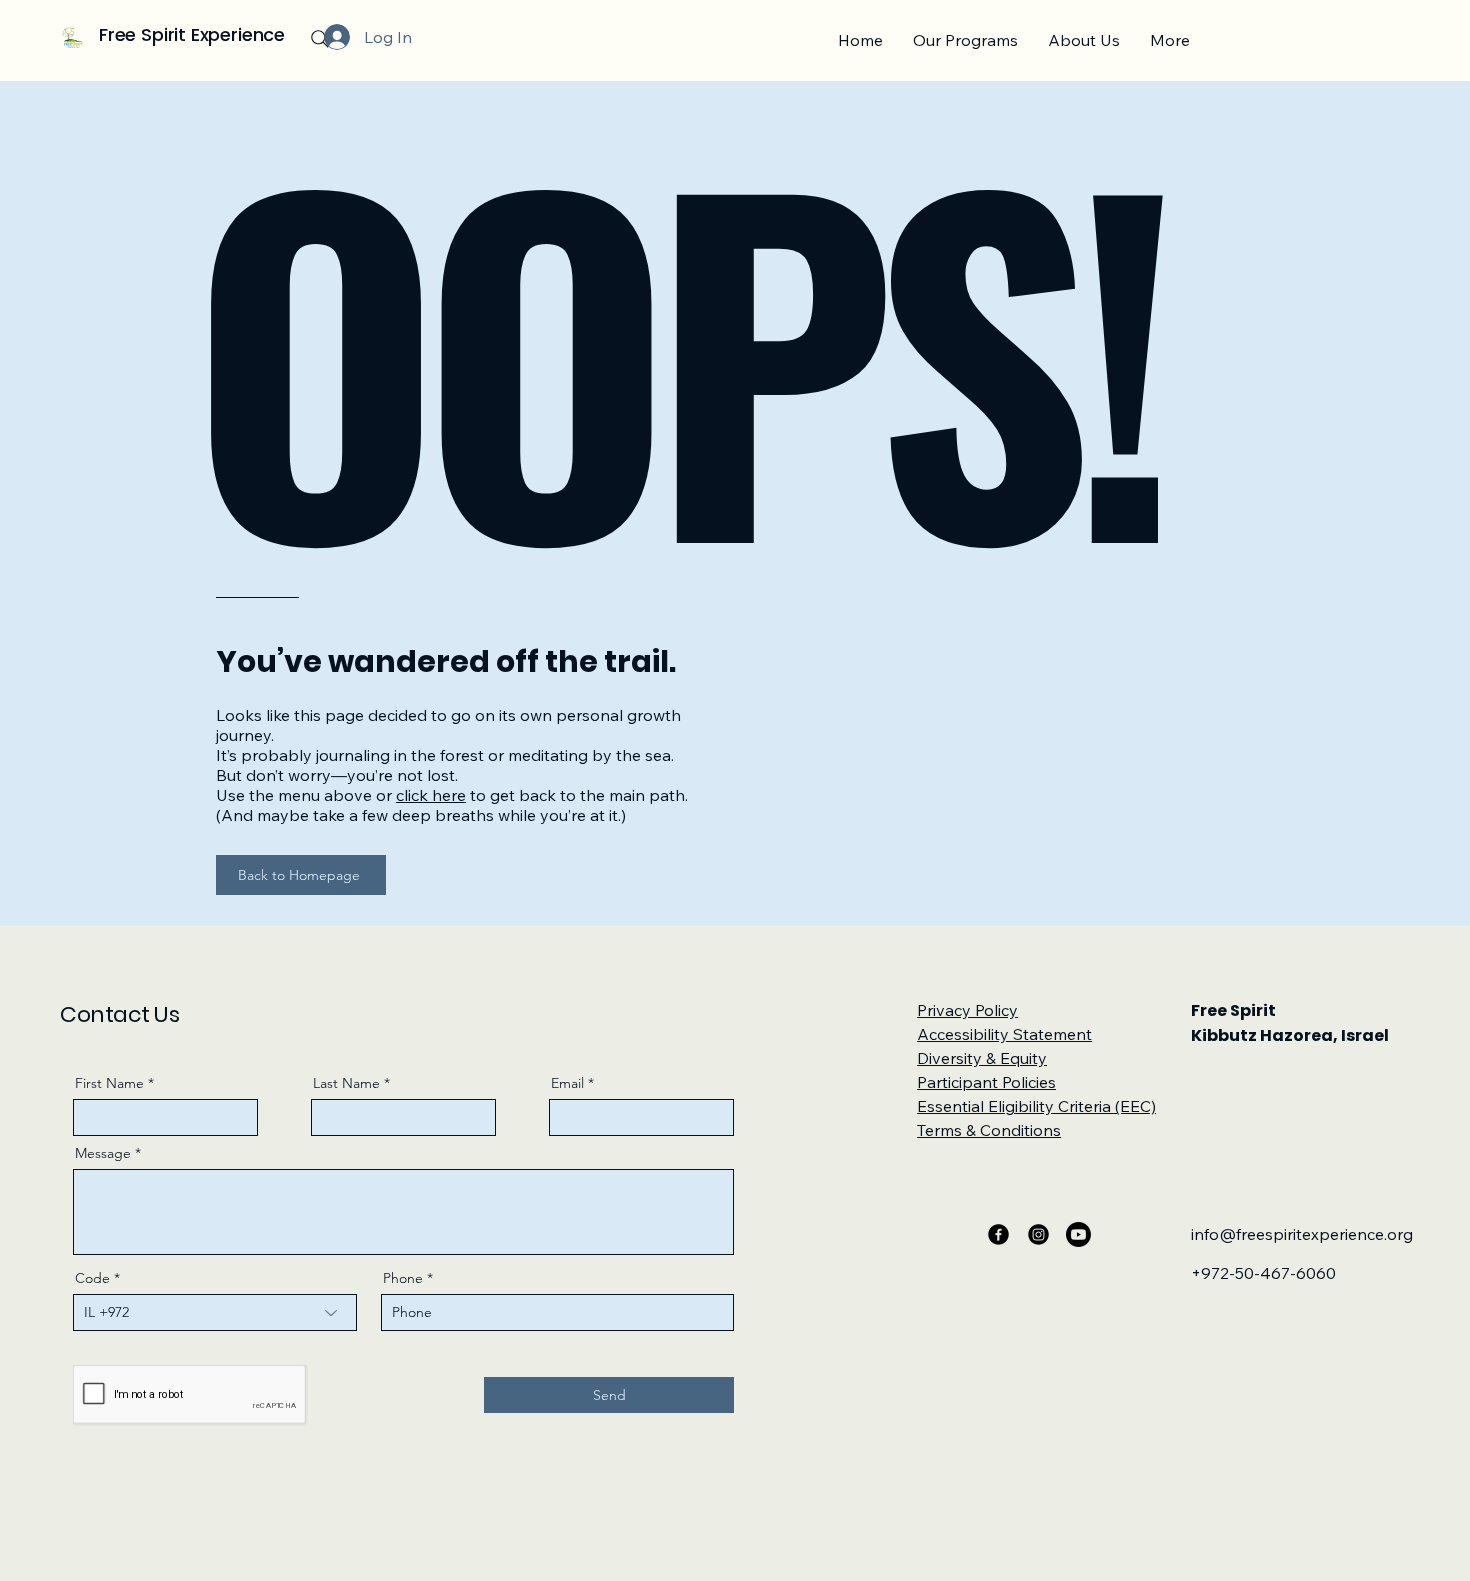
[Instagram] (1038, 1234)
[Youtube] (1078, 1234)
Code (92, 1278)
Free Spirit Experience (192, 34)
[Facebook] (998, 1234)
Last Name (346, 1083)
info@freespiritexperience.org (1302, 1234)
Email (567, 1083)
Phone (403, 1278)
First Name (109, 1083)
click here (431, 795)
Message (103, 1153)
